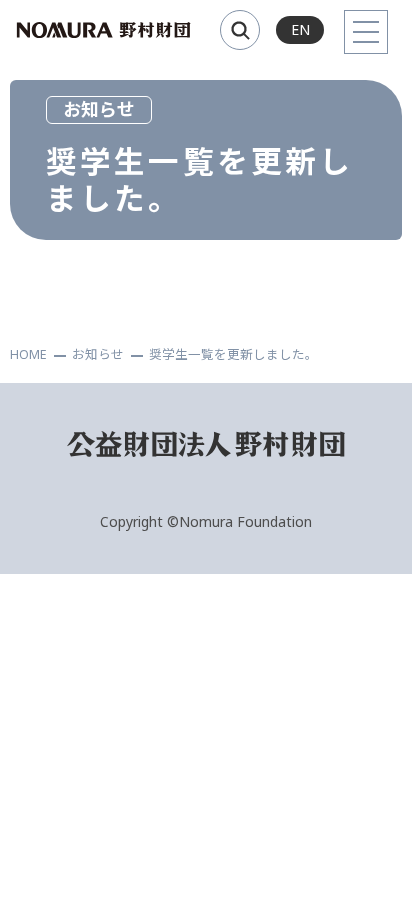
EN (300, 29)
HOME (28, 354)
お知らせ (98, 354)
